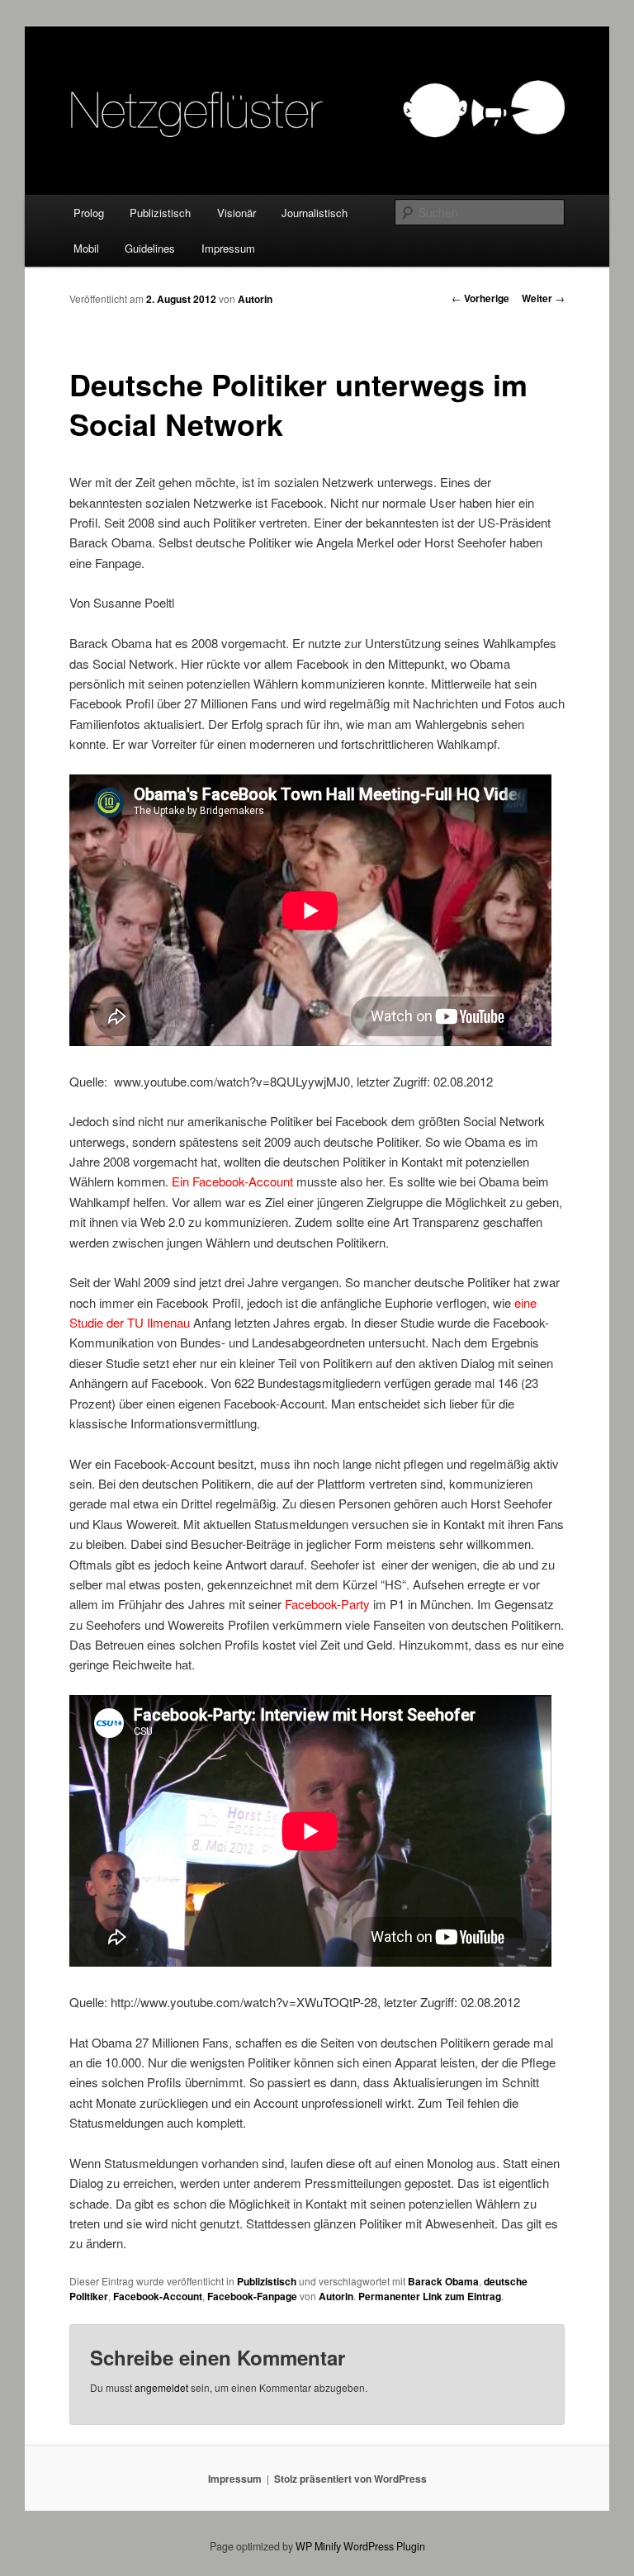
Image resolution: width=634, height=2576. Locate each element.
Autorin (255, 299)
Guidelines (150, 248)
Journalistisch (315, 213)
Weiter (543, 298)
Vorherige (480, 298)
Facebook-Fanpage (252, 2296)
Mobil (86, 248)
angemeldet (161, 2387)
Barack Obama (443, 2281)
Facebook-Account (158, 2296)
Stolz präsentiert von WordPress (350, 2479)
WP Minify (318, 2546)
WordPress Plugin (384, 2546)
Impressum (228, 248)
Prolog (89, 213)
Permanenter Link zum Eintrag (430, 2296)
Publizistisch (160, 213)
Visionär (237, 213)
